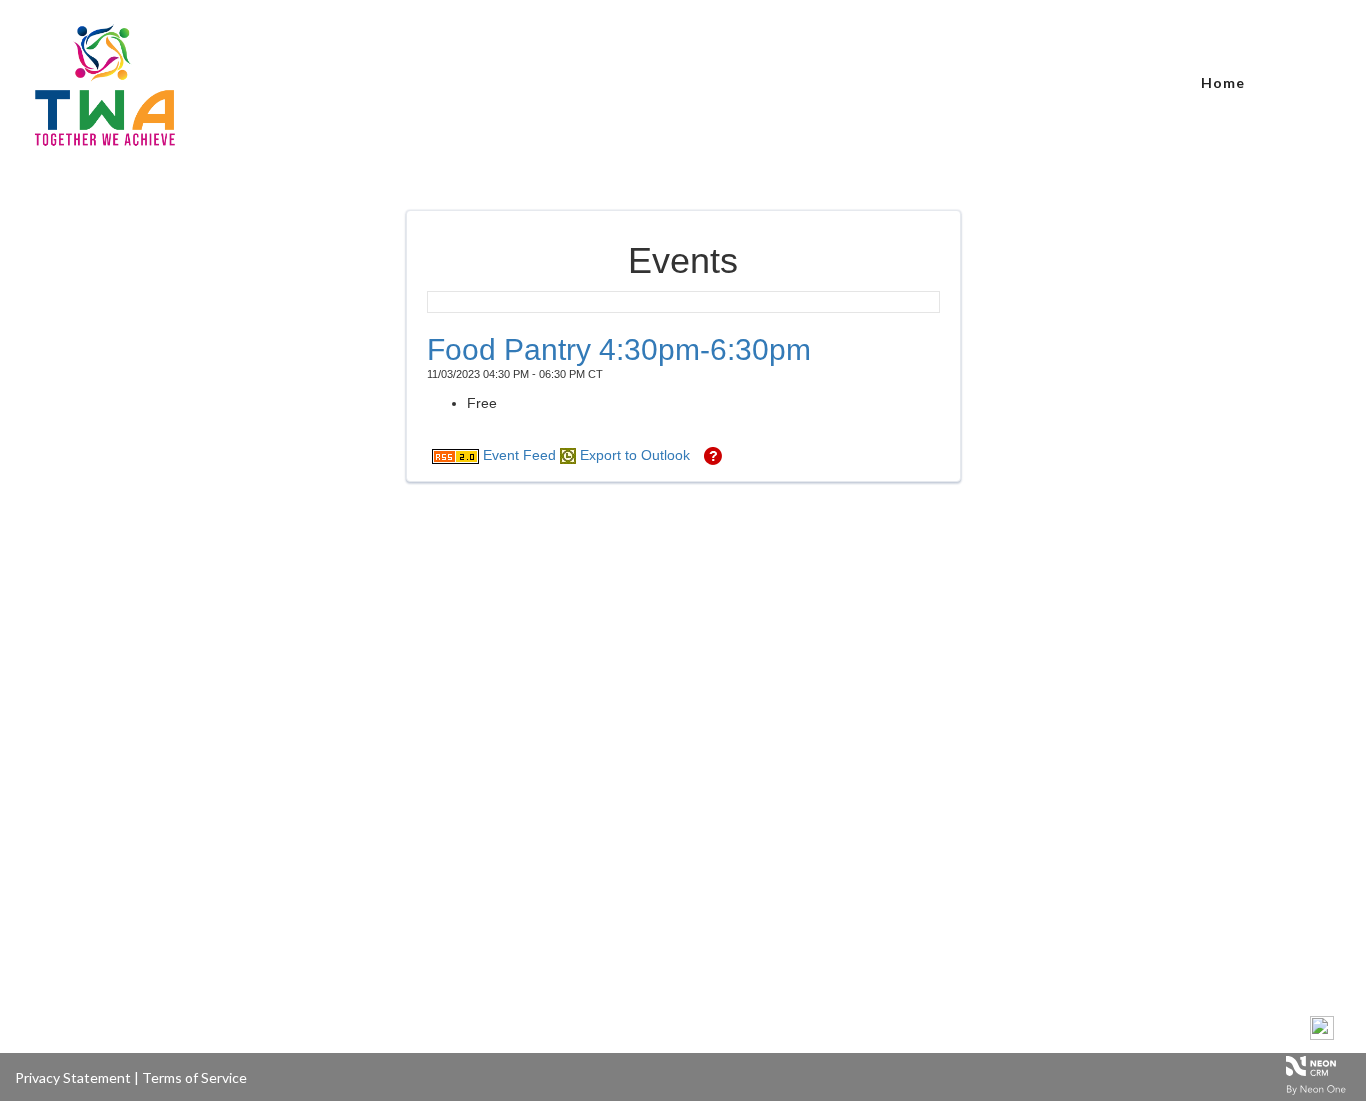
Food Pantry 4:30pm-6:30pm (619, 349)
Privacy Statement (73, 1077)
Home (1223, 82)
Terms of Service (194, 1077)
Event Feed (517, 455)
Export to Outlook (633, 455)
